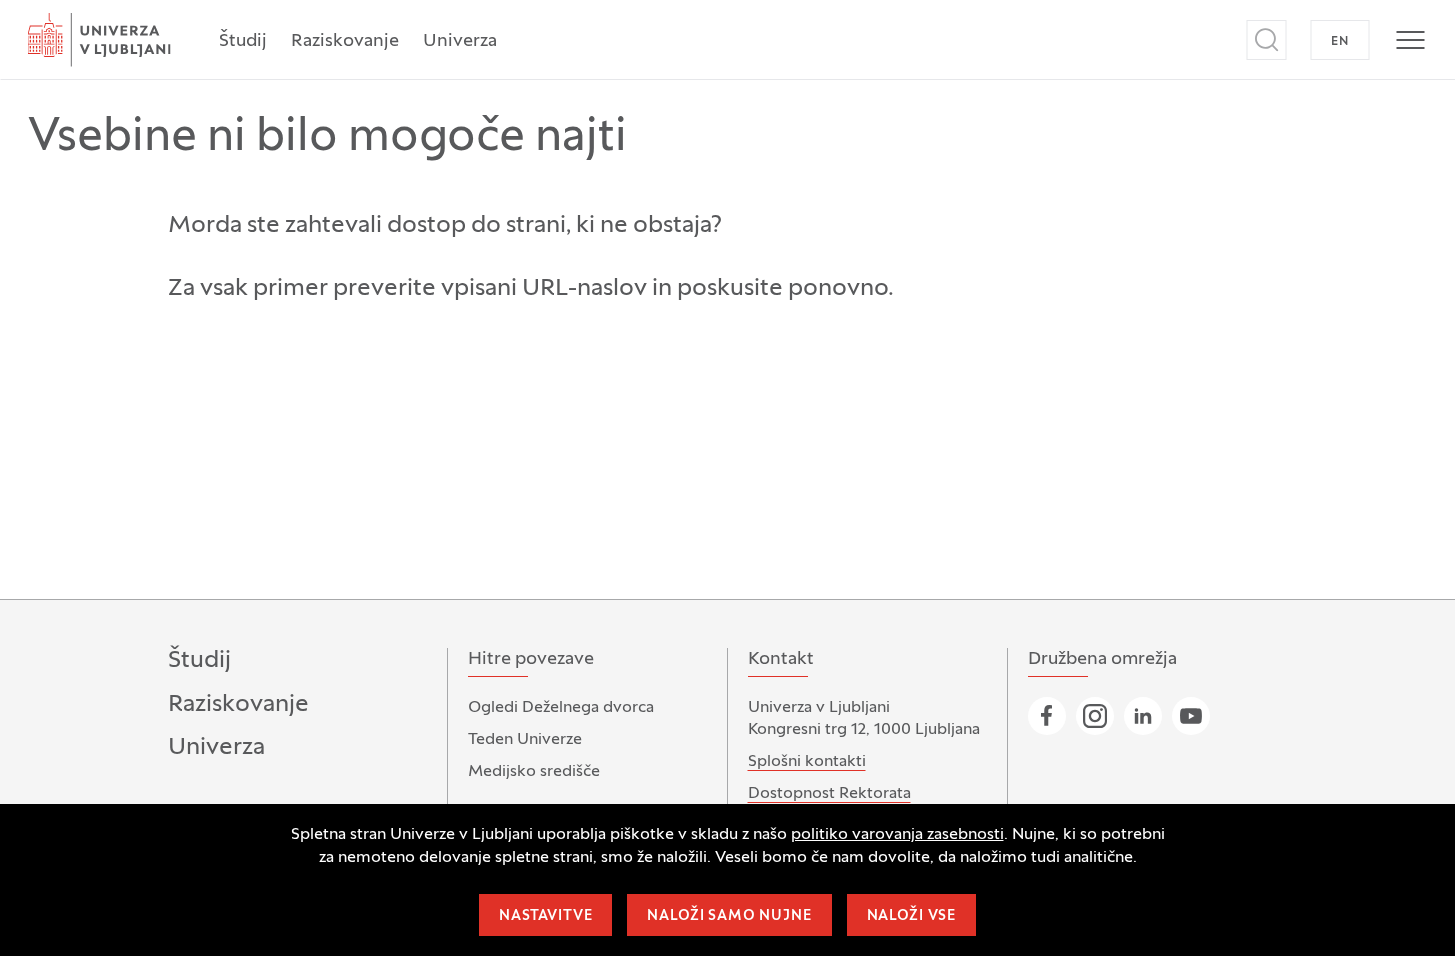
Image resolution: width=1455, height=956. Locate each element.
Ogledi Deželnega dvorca (561, 708)
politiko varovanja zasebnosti (897, 835)
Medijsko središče (534, 772)
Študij (243, 41)
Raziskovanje (345, 41)
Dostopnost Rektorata (829, 794)
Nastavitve (545, 916)
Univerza (460, 41)
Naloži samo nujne (729, 916)
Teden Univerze (525, 740)
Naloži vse (911, 916)
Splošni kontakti (807, 762)
